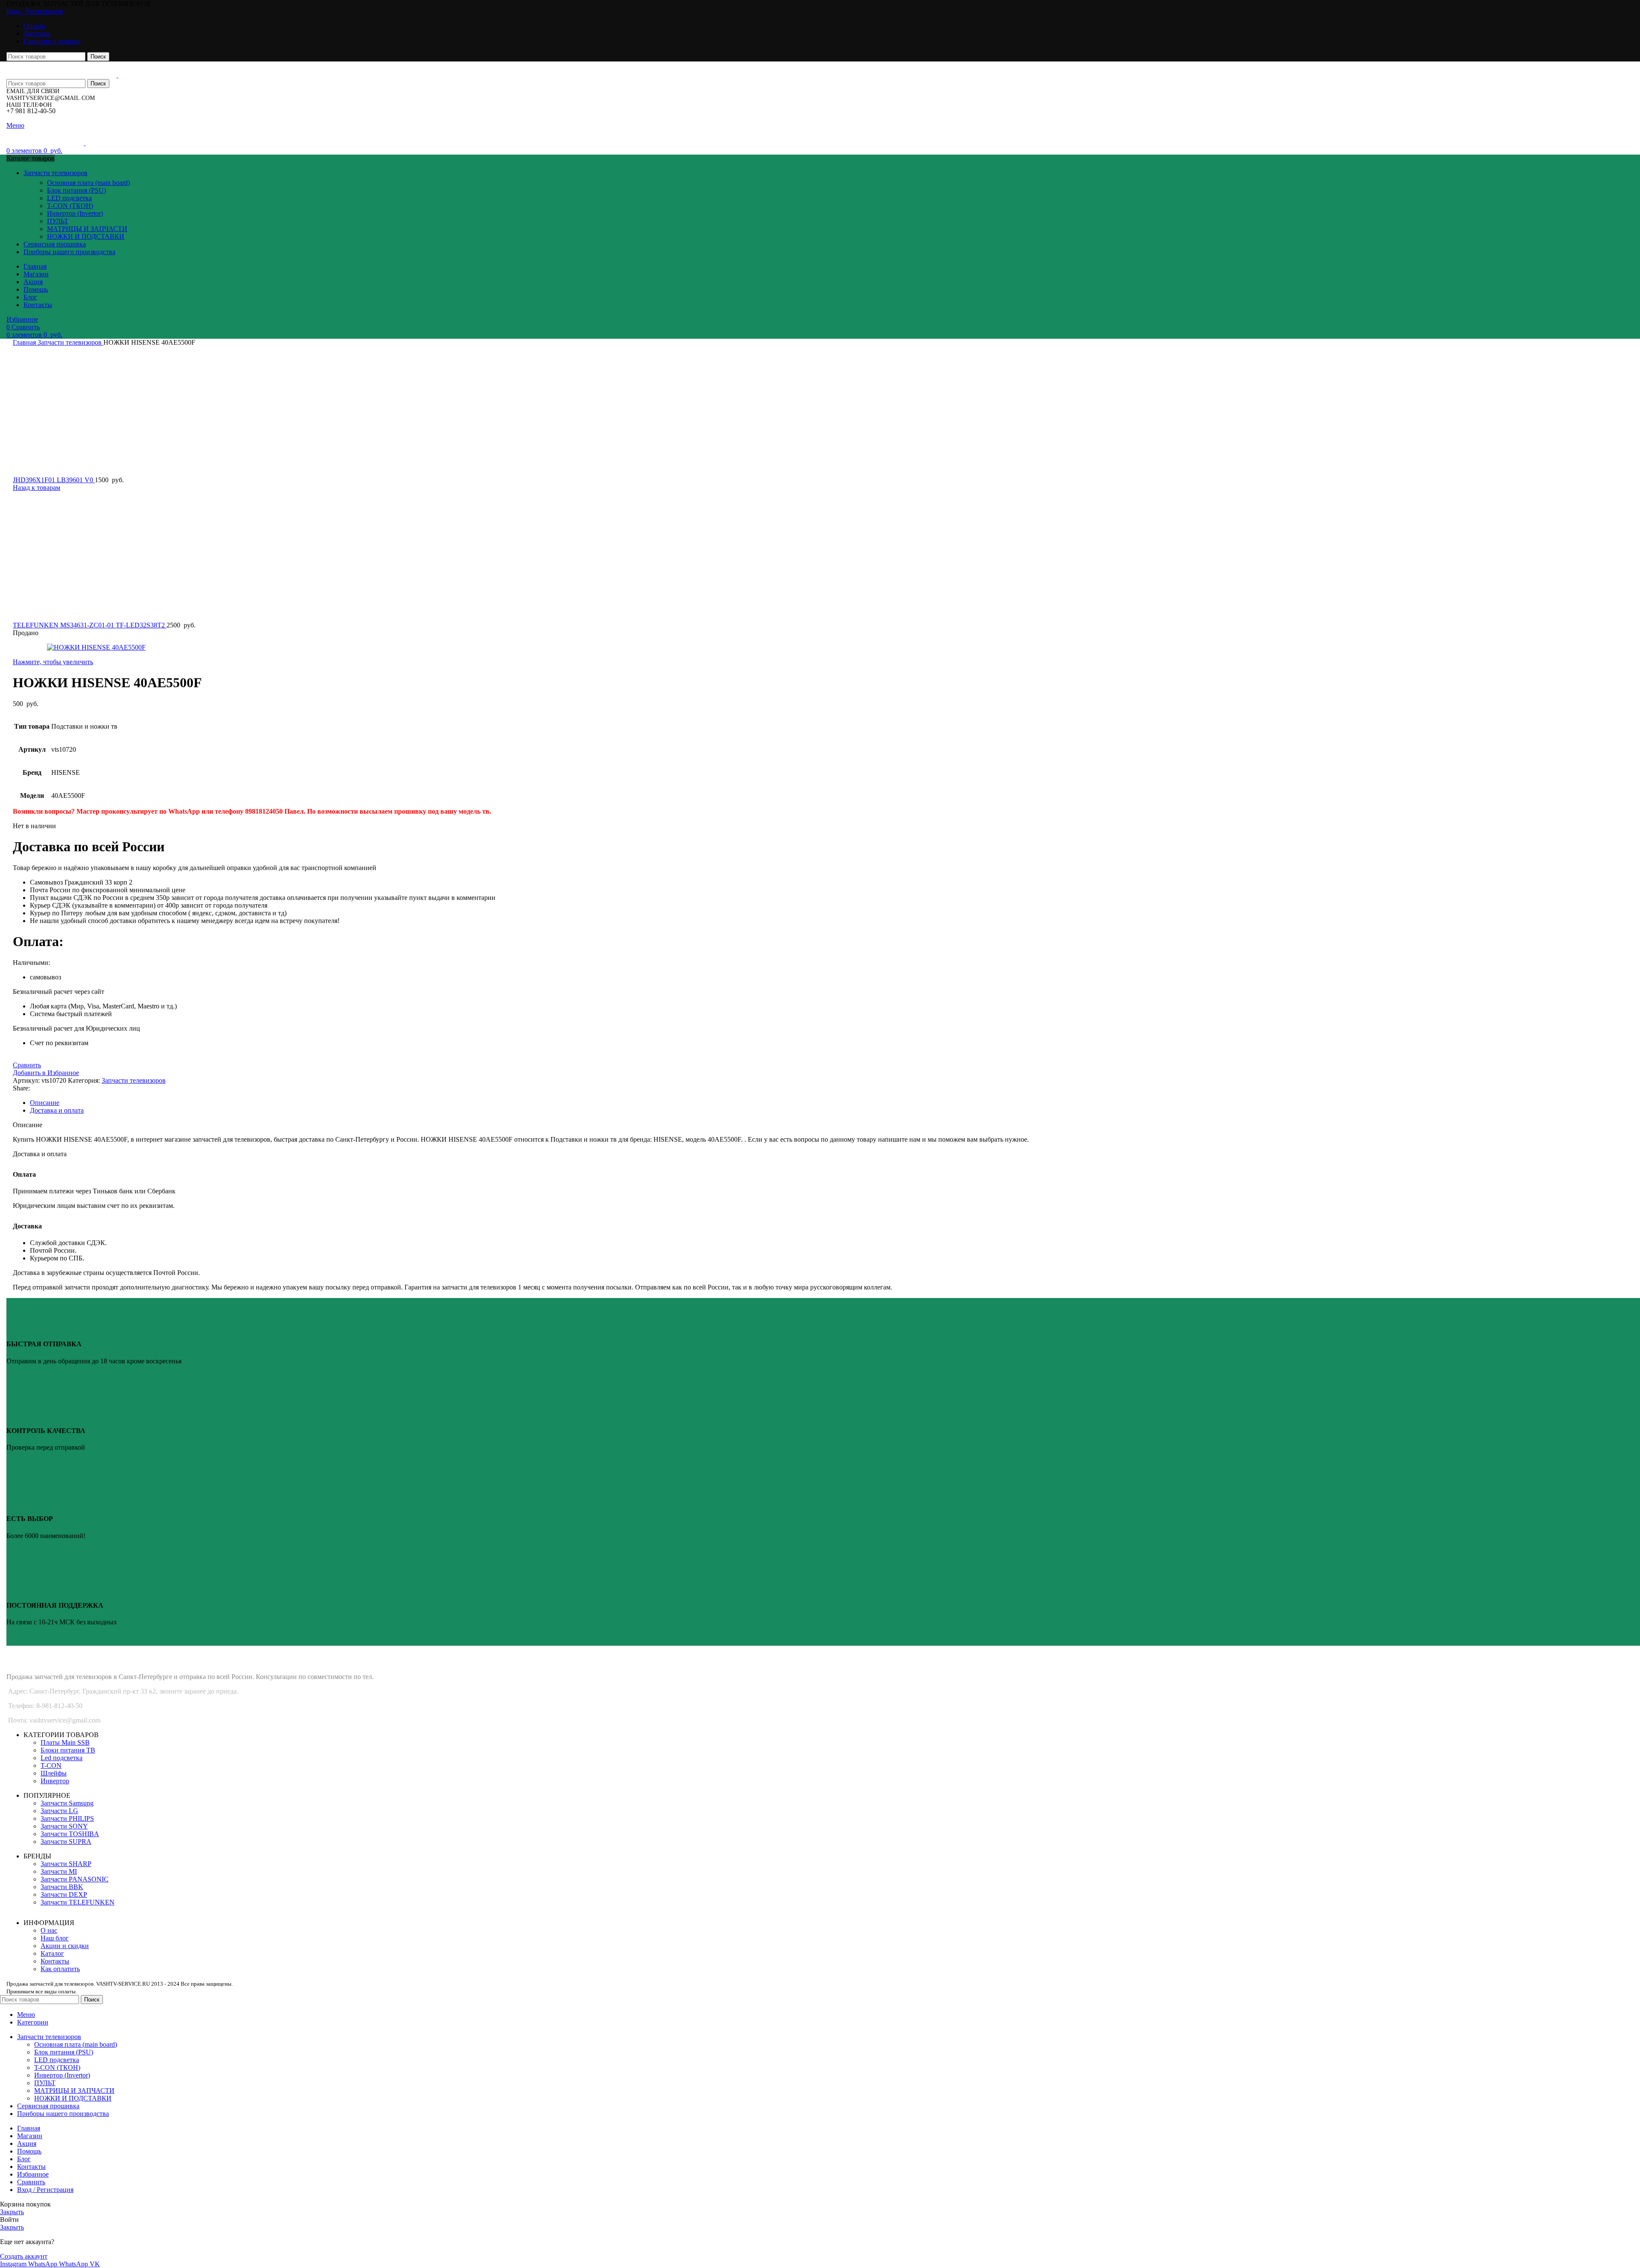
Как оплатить (60, 1969)
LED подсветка (69, 198)
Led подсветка (61, 1758)
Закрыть (12, 2212)
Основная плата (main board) (88, 183)
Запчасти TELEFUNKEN (78, 1902)
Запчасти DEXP (64, 1894)
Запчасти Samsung (67, 1803)
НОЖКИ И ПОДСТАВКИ (86, 236)
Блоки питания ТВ (68, 1750)
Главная (25, 342)
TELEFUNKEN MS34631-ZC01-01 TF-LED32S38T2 (90, 625)
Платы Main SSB (65, 1742)
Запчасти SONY (64, 1826)
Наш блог (55, 1938)
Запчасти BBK (62, 1887)
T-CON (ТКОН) (70, 206)
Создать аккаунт (24, 2256)
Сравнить (31, 2182)
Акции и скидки (65, 1946)
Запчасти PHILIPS (67, 1818)
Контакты (55, 1961)
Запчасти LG (59, 1811)
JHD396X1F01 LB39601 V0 (54, 480)
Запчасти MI (59, 1871)
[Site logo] (62, 75)
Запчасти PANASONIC (75, 1879)
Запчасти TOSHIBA (70, 1834)
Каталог (52, 1953)
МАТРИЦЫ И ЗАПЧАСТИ (87, 229)
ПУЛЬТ (58, 221)
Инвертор (55, 1781)
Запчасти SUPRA (66, 1842)
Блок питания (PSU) (76, 190)
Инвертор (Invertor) (75, 213)
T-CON (51, 1765)
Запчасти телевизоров (70, 342)
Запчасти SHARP (66, 1864)
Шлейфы (54, 1773)
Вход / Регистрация (45, 2190)
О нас (49, 1930)
